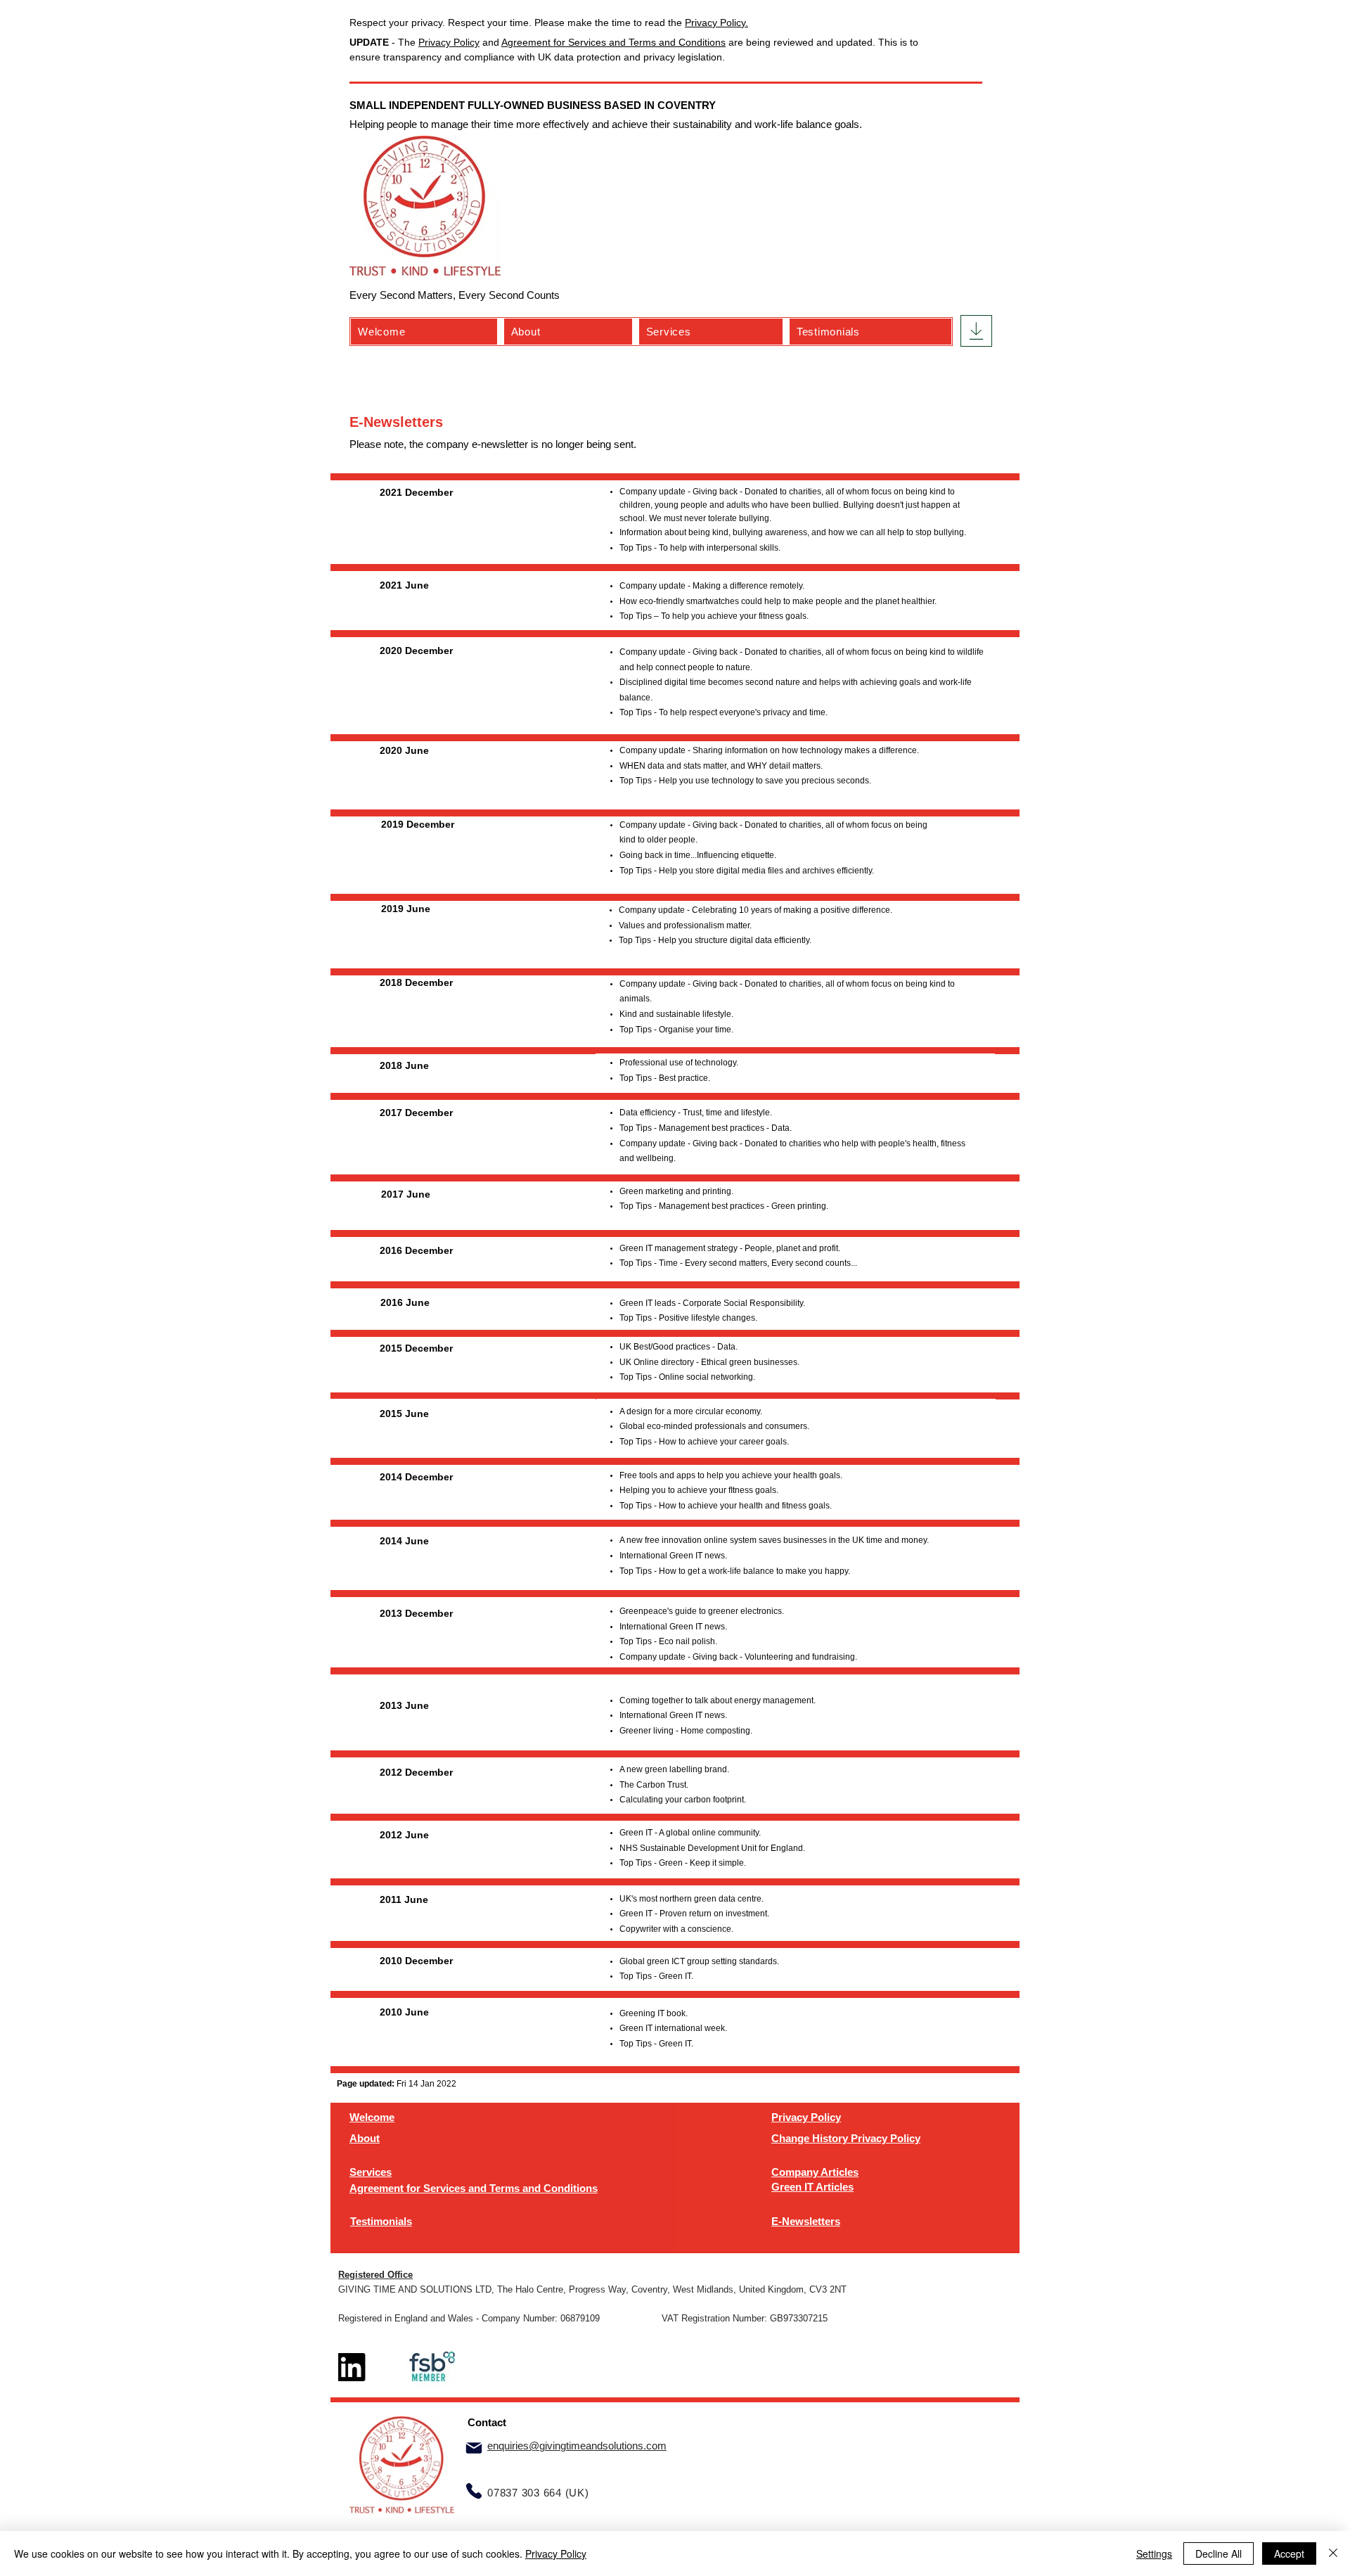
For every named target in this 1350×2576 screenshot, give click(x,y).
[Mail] (474, 2448)
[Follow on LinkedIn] (352, 2367)
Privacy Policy (449, 42)
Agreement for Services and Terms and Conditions (613, 42)
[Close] (1333, 2553)
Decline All (1219, 2553)
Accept (1289, 2553)
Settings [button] (1154, 2553)
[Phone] (474, 2491)
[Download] (976, 331)
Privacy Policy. (716, 23)
